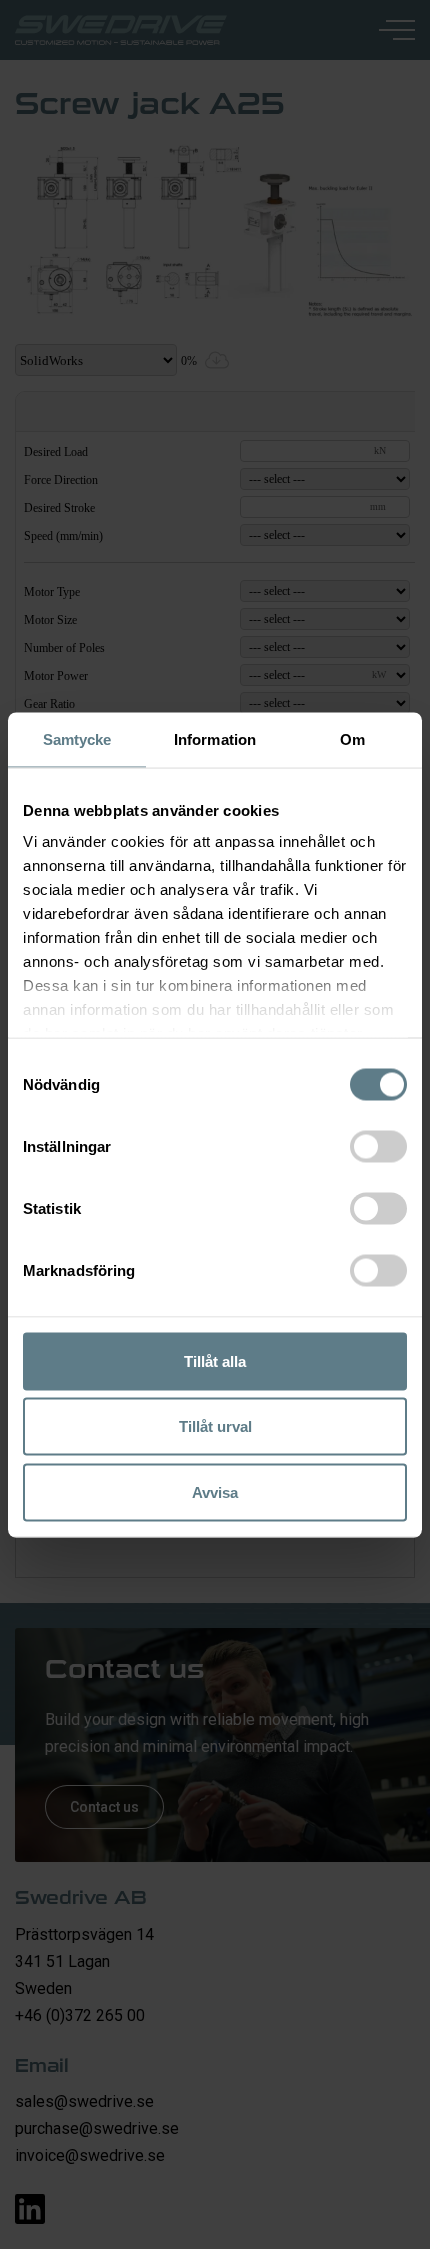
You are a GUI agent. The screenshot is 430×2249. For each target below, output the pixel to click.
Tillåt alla (215, 1360)
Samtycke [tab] (77, 738)
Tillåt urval (215, 1426)
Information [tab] (215, 738)
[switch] (378, 1146)
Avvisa (215, 1491)
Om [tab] (352, 738)
